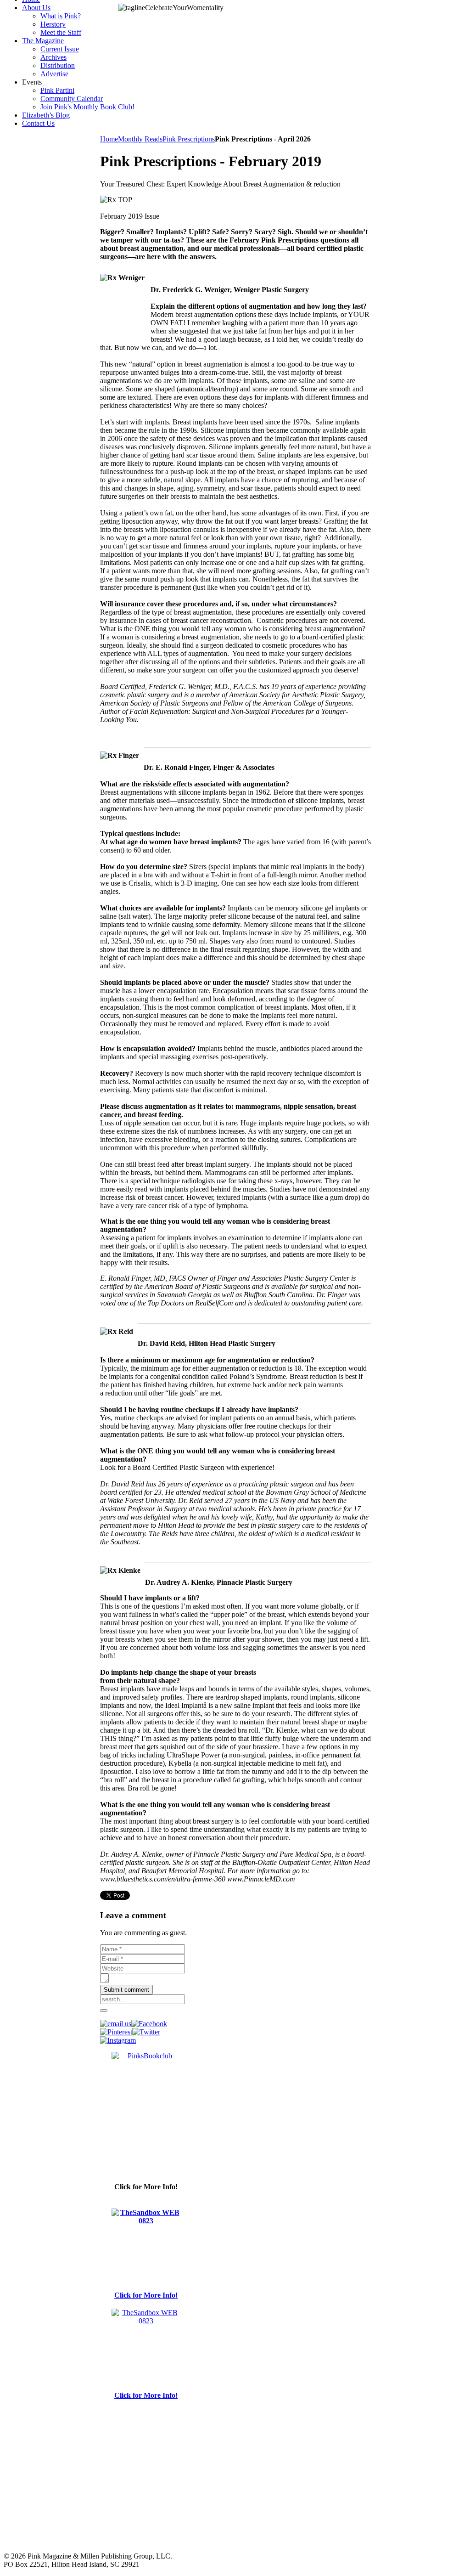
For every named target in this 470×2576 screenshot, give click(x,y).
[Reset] (104, 2011)
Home (109, 139)
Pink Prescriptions (189, 139)
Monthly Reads (140, 139)
